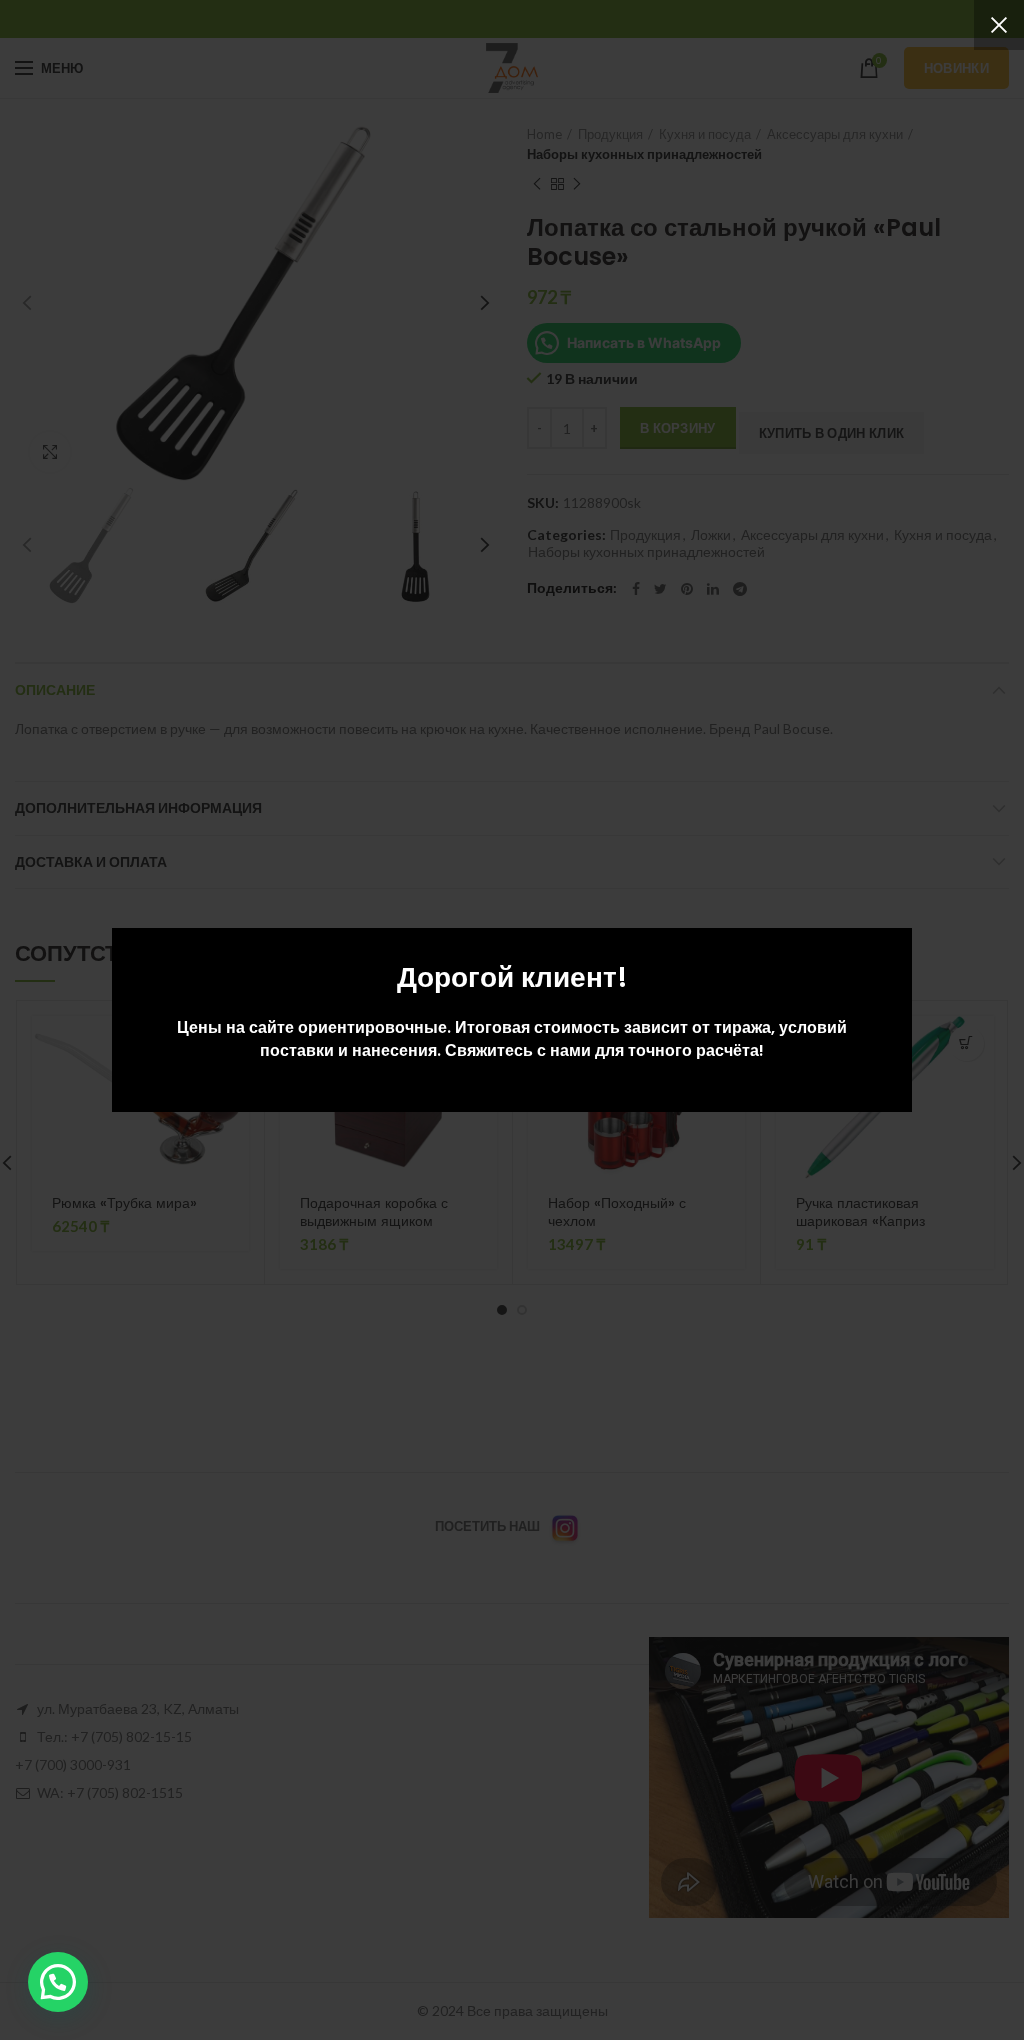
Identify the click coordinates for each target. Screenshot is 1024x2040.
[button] (58, 1982)
